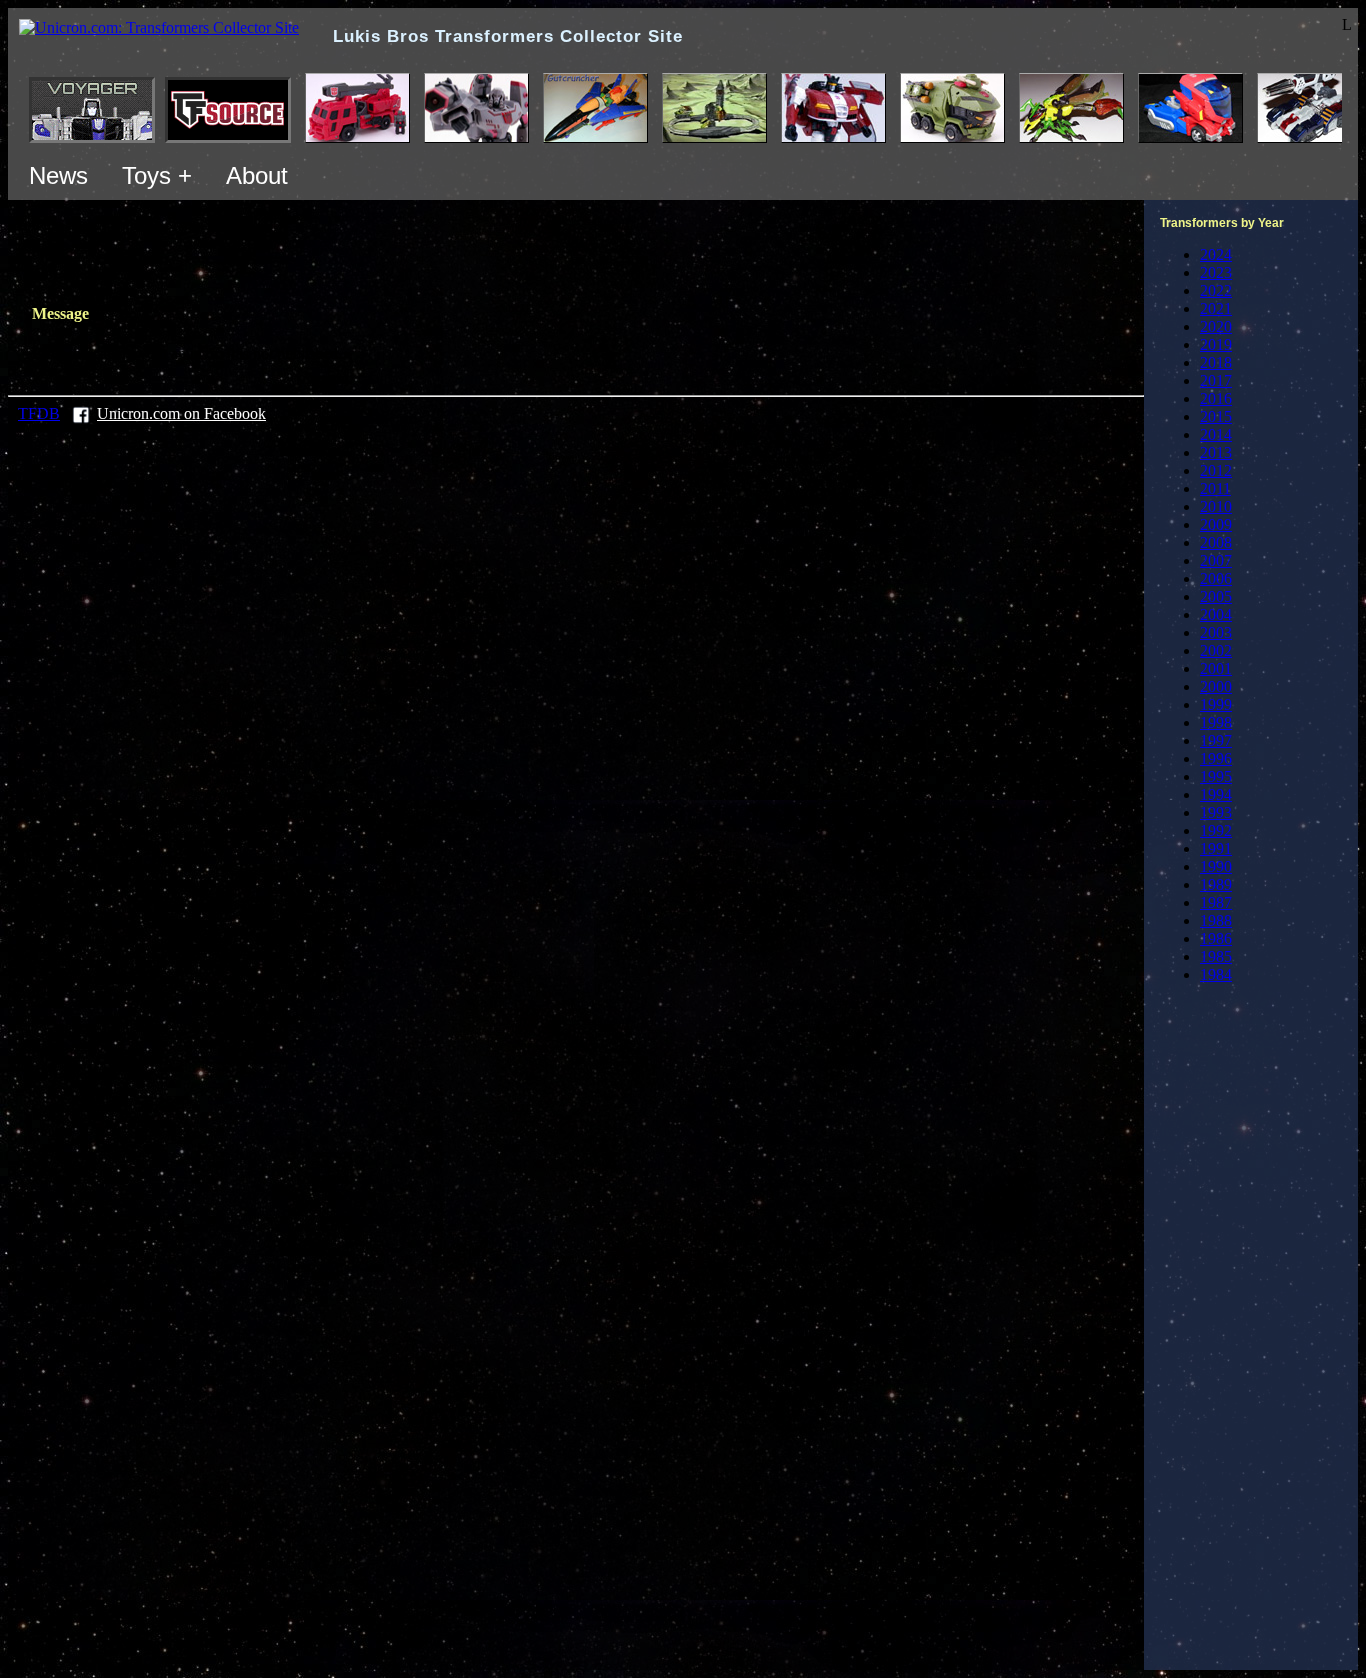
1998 (1216, 722)
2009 (1216, 524)
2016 (1216, 398)
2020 (1216, 326)
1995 (1216, 776)
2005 (1216, 596)
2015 (1216, 416)
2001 (1216, 668)
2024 (1216, 254)
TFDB (39, 413)
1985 (1216, 956)
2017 (1216, 380)
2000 (1216, 686)
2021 (1216, 308)
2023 (1216, 272)
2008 (1216, 542)
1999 (1216, 704)
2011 (1215, 488)
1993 (1216, 812)
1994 (1216, 794)
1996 (1216, 758)
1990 (1216, 866)
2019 (1216, 344)
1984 (1216, 974)
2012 (1216, 470)
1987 (1216, 902)
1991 (1216, 848)
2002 (1216, 650)
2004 (1216, 614)
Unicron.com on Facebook (181, 413)
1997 (1216, 740)
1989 (1216, 884)
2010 (1216, 506)
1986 (1216, 938)
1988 (1216, 920)
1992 (1216, 830)
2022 (1216, 290)
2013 (1216, 452)
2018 (1216, 362)
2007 (1216, 560)
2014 (1216, 434)
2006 (1216, 578)
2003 (1216, 632)
